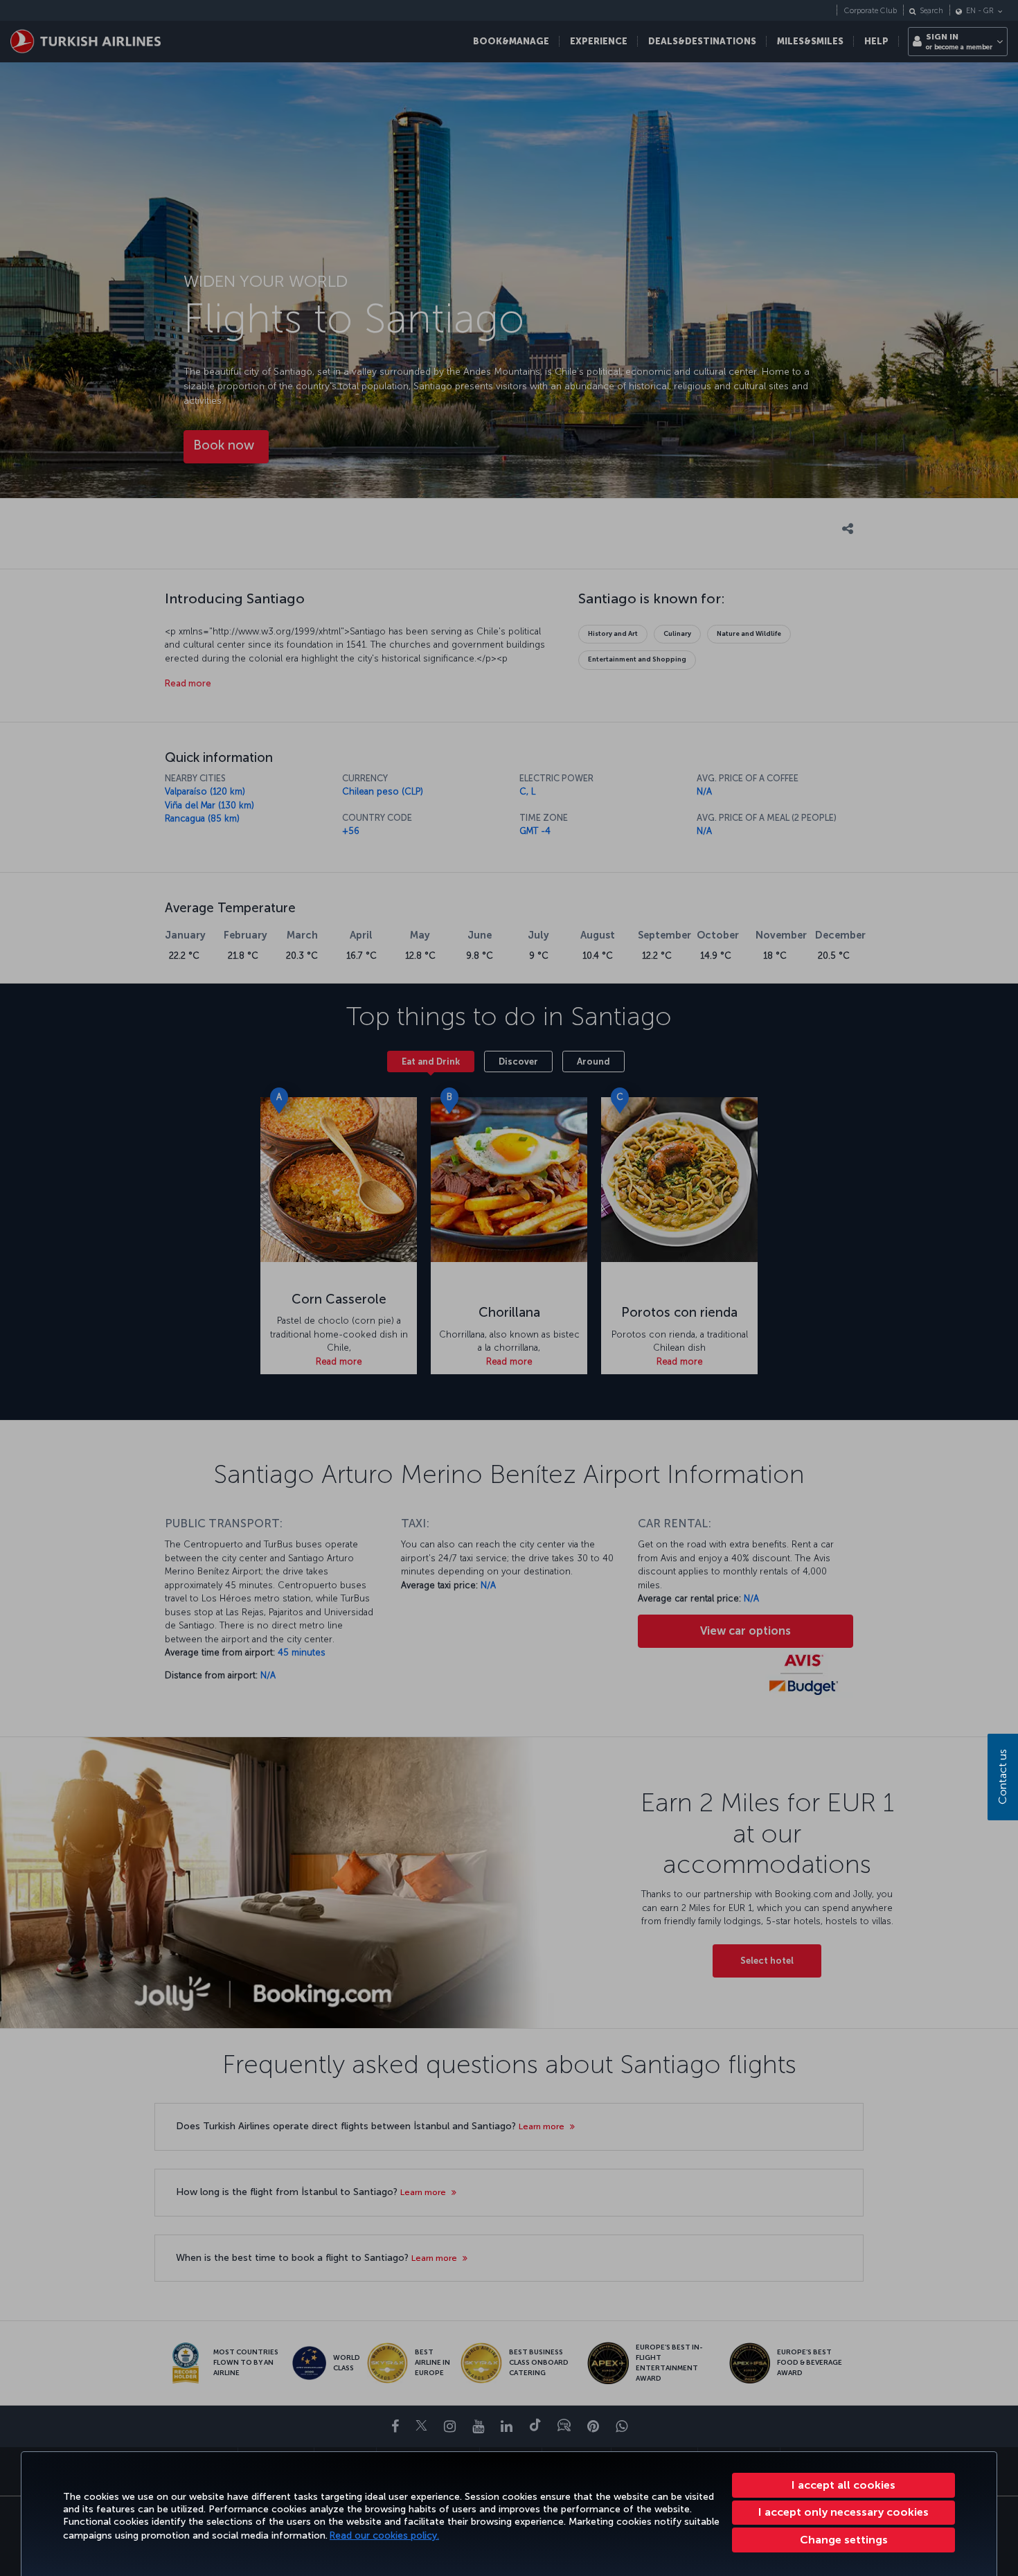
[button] (843, 2540)
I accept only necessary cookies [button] (843, 2512)
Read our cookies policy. (384, 2535)
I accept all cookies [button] (843, 2485)
